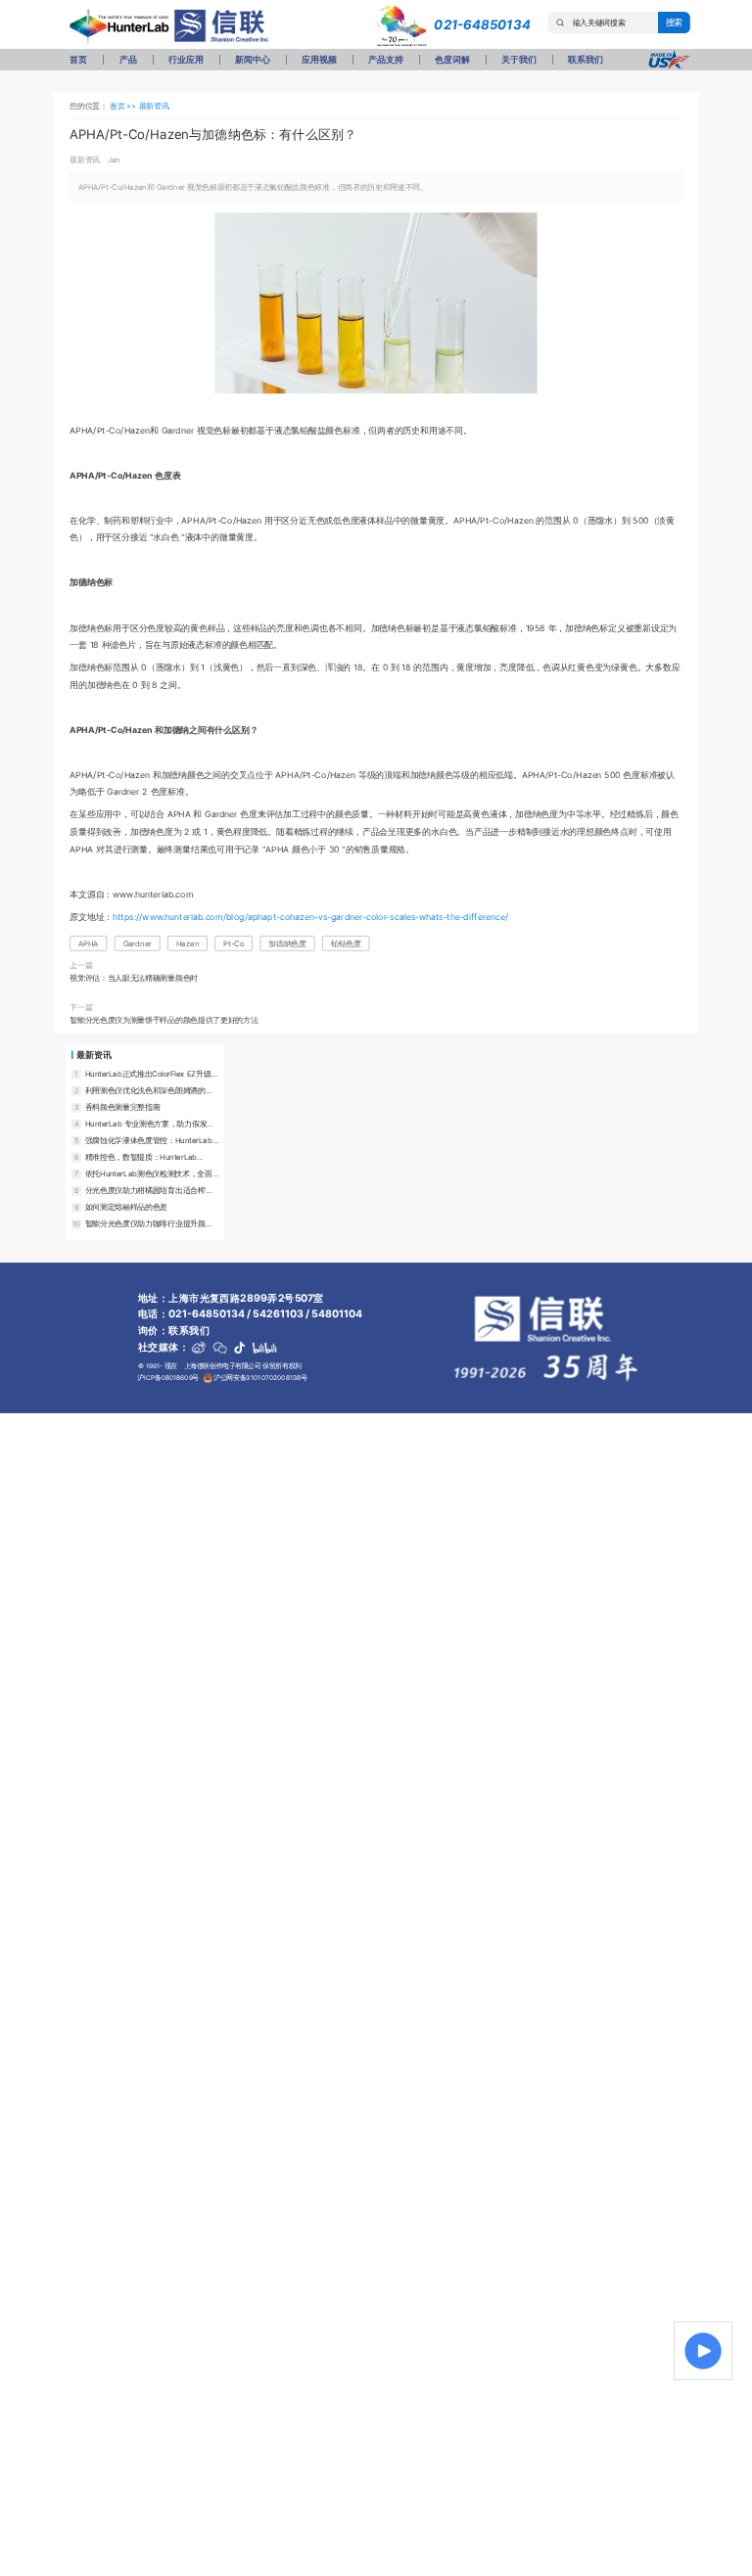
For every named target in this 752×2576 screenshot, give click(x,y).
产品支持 (385, 59)
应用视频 (319, 59)
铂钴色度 (346, 943)
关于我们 (518, 59)
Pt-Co (234, 943)
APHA (88, 943)
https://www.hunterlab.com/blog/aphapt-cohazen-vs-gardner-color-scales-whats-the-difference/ (310, 917)
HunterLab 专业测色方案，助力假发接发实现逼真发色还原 (150, 1124)
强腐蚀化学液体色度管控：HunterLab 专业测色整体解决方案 (149, 1140)
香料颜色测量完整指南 (123, 1106)
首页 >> (124, 105)
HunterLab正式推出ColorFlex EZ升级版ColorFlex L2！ (152, 1074)
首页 (78, 59)
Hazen (188, 943)
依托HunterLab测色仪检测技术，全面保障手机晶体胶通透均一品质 (149, 1173)
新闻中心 (252, 59)
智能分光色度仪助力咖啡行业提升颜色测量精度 (149, 1223)
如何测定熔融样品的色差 (126, 1206)
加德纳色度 (287, 943)
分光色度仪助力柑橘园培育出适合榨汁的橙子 (149, 1190)
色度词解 (452, 59)
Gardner (138, 943)
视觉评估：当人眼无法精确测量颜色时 (134, 977)
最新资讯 (154, 105)
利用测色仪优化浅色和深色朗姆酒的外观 (149, 1090)
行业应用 (186, 59)
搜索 (675, 22)
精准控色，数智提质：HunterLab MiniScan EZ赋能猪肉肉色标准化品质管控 (152, 1157)
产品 (128, 59)
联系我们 (585, 59)
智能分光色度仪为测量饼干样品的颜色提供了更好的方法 (164, 1020)
